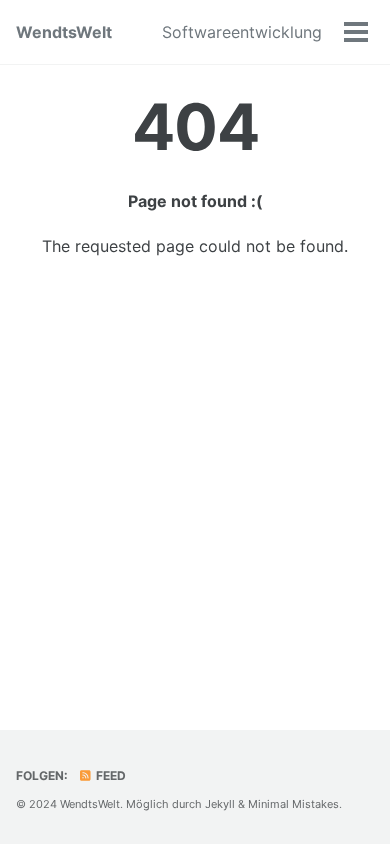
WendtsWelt (64, 32)
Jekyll (220, 804)
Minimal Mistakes (293, 804)
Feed (109, 775)
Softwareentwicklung (242, 32)
